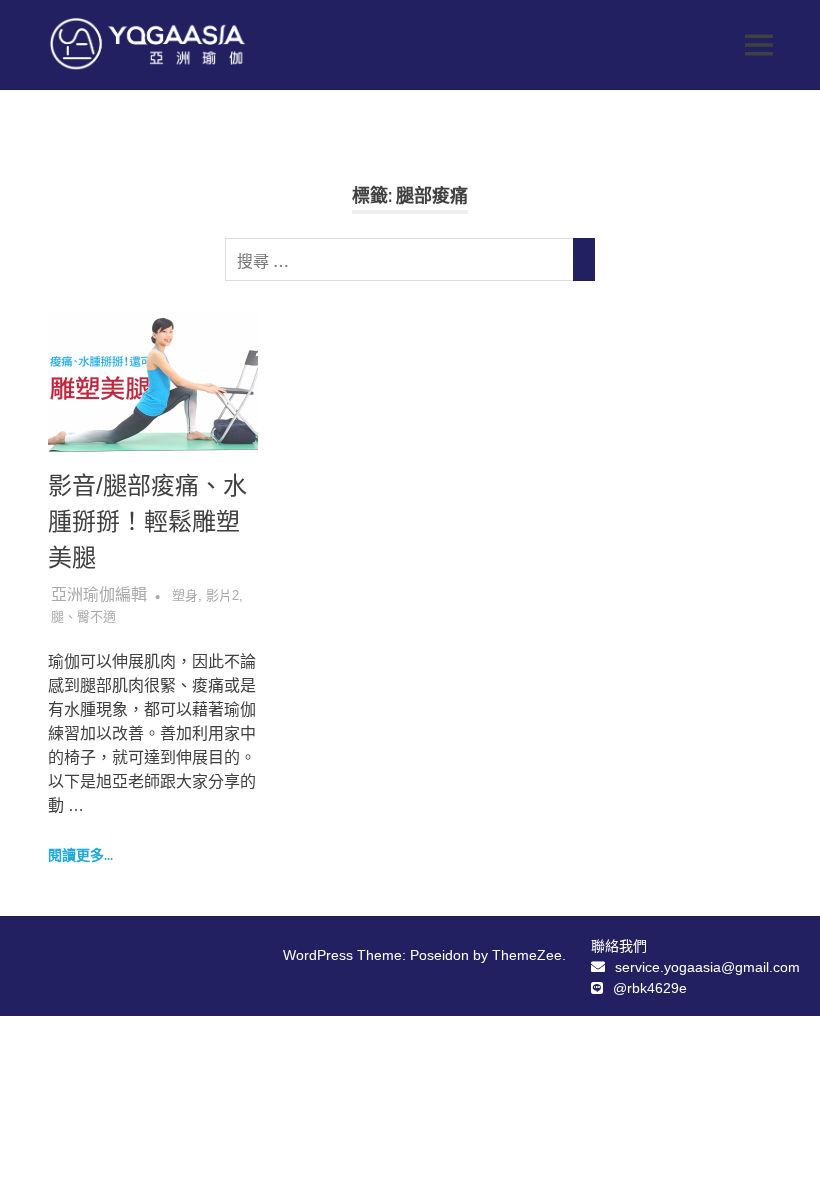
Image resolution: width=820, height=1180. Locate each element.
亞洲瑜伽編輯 (99, 594)
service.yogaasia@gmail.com (707, 967)
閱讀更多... (80, 855)
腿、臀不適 (83, 616)
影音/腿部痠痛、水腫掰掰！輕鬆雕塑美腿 (147, 521)
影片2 (222, 595)
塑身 (185, 595)
